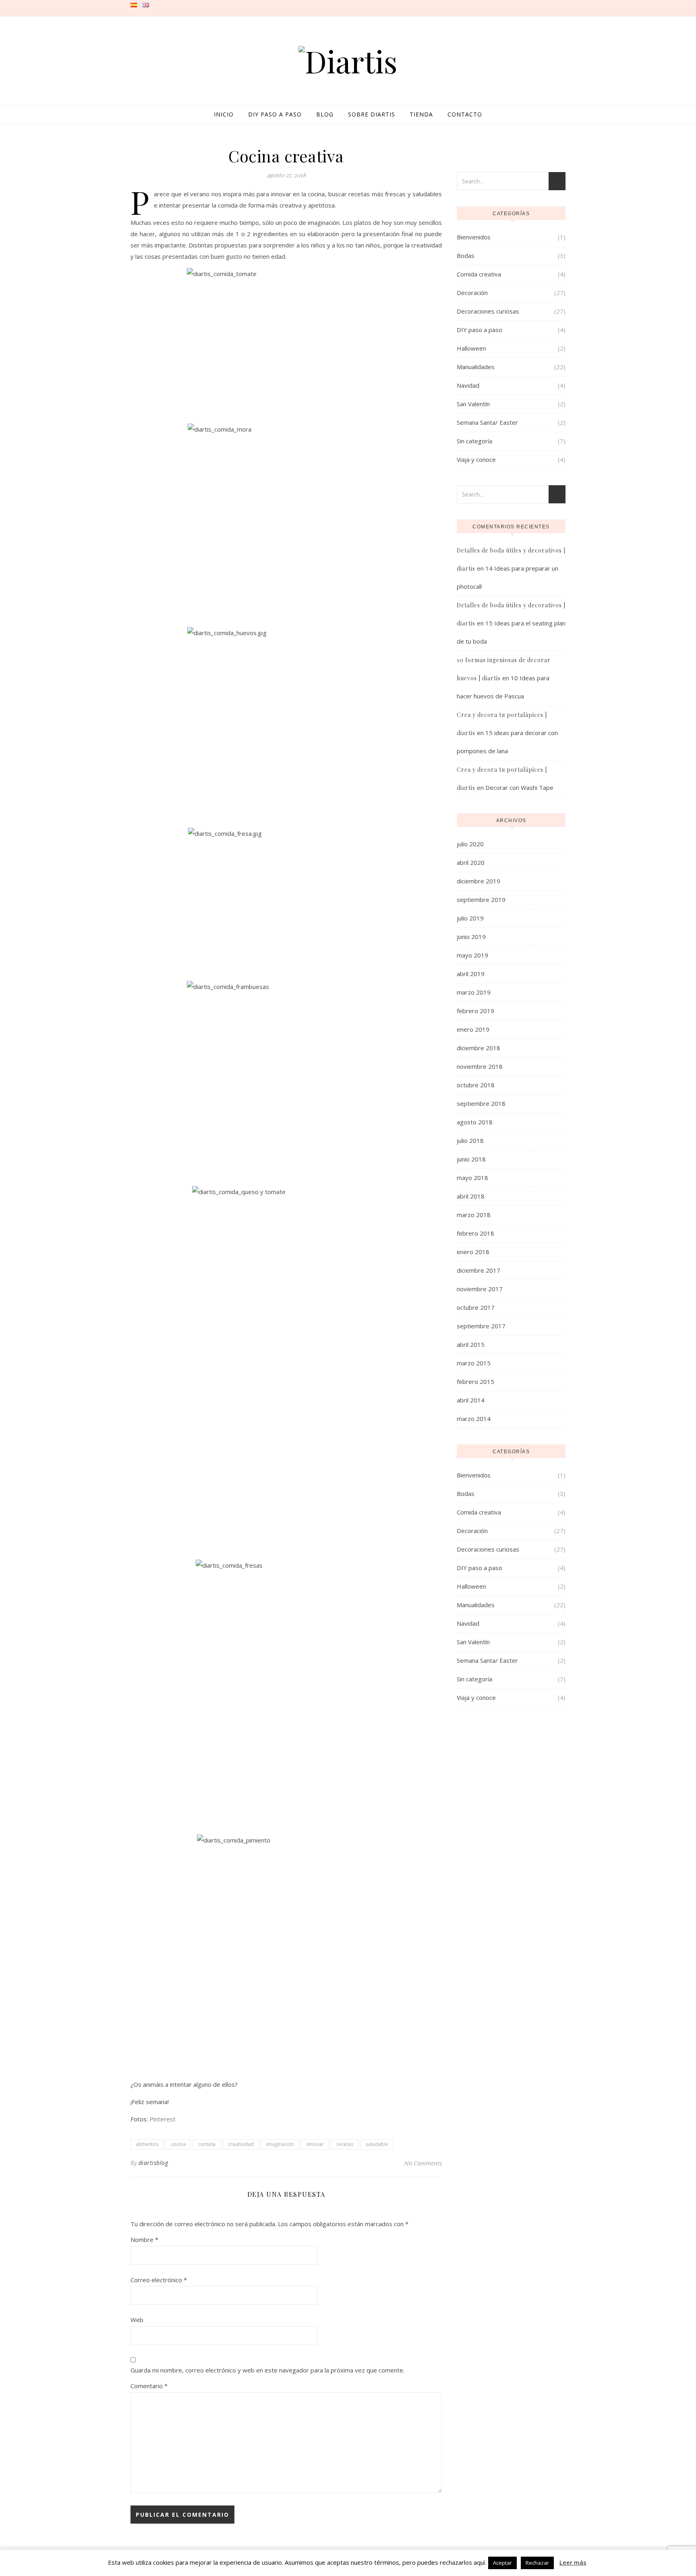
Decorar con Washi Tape (519, 787)
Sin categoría (474, 441)
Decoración (472, 293)
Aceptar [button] (502, 2563)
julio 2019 (470, 918)
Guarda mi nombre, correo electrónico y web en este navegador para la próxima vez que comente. (267, 2370)
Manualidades (476, 367)
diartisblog (153, 2163)
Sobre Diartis (372, 114)
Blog (325, 114)
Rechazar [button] (537, 2563)
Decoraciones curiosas (488, 311)
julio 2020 (470, 844)
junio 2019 (471, 937)
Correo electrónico (159, 2280)
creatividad (241, 2144)
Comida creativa (479, 274)
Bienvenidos (474, 237)
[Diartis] (348, 61)
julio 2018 (470, 1141)
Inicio (224, 114)
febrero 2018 (475, 1233)
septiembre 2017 (481, 1326)
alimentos (147, 2144)
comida (207, 2144)
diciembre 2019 (478, 881)
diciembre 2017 (478, 1270)
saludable (377, 2144)
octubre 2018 (476, 1085)
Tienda (421, 114)
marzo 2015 (474, 1363)
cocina (178, 2144)
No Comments (423, 2163)
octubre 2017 (476, 1307)
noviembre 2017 (480, 1289)
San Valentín (473, 404)
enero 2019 (473, 1029)
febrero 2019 (475, 1011)
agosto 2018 (475, 1122)
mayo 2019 (472, 955)
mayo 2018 (472, 1178)
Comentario (149, 2386)
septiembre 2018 (481, 1103)
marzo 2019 (474, 992)
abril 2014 (471, 1400)
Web (137, 2320)
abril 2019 (471, 974)
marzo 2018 (474, 1215)
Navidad (468, 385)
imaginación (280, 2144)
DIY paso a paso (275, 114)
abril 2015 (471, 1344)
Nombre (144, 2239)
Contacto (465, 114)
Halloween (471, 348)
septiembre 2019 (481, 900)
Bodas (466, 256)
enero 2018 (473, 1252)
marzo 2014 (474, 1419)
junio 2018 (471, 1159)
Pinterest (163, 2119)
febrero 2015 (475, 1381)
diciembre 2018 (478, 1048)
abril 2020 (471, 862)
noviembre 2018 (480, 1066)
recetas (345, 2144)
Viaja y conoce (476, 459)
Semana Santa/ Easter (487, 422)
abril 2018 (471, 1196)
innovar (315, 2144)
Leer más (573, 2562)
